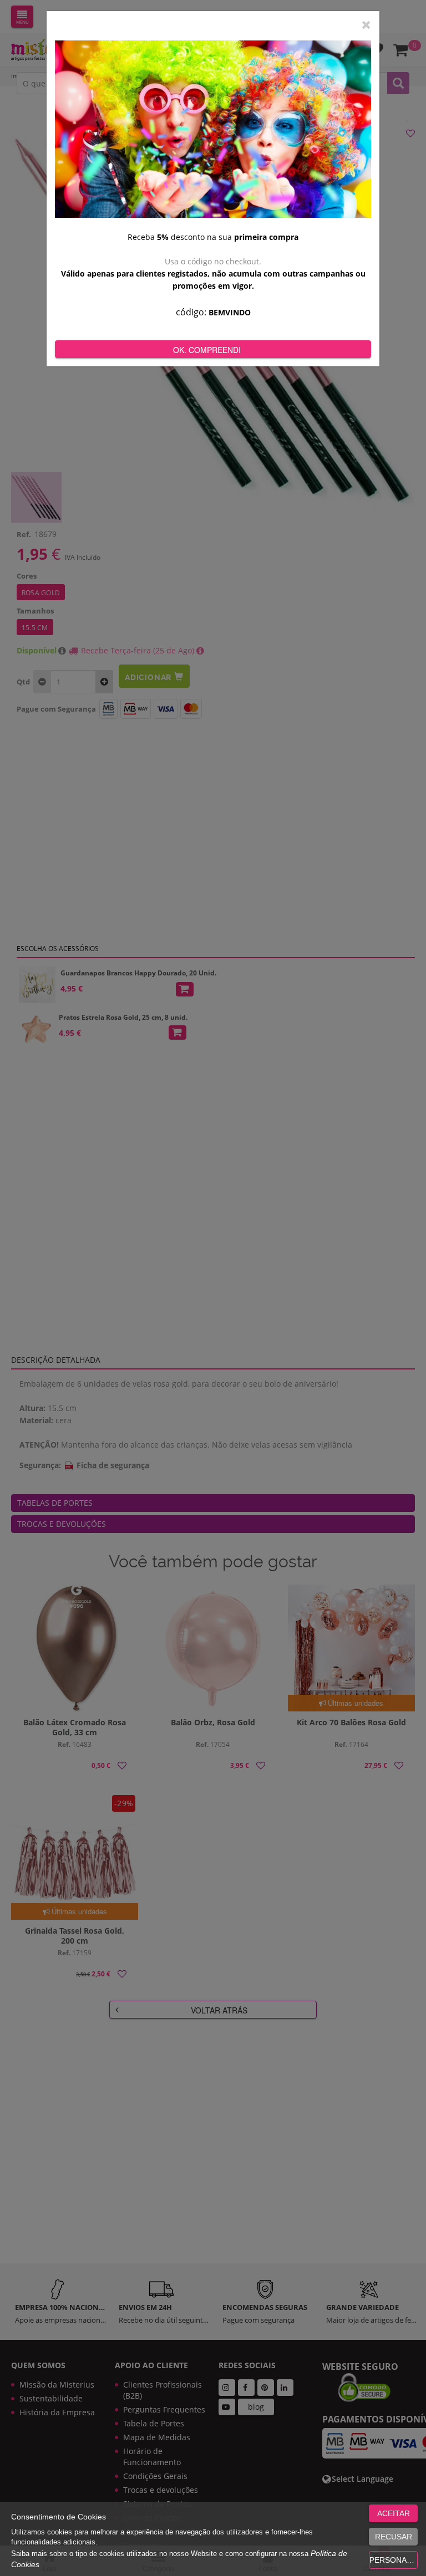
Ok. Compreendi (207, 350)
